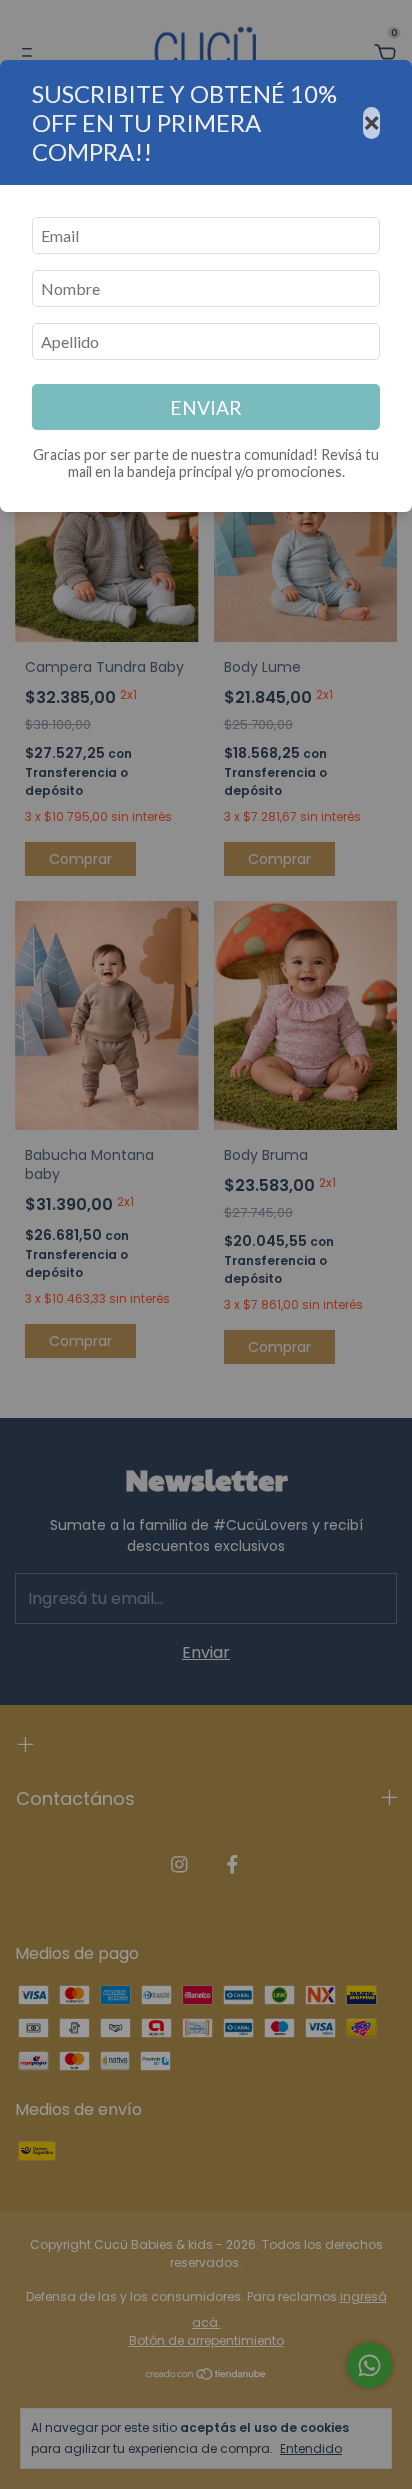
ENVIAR (206, 407)
